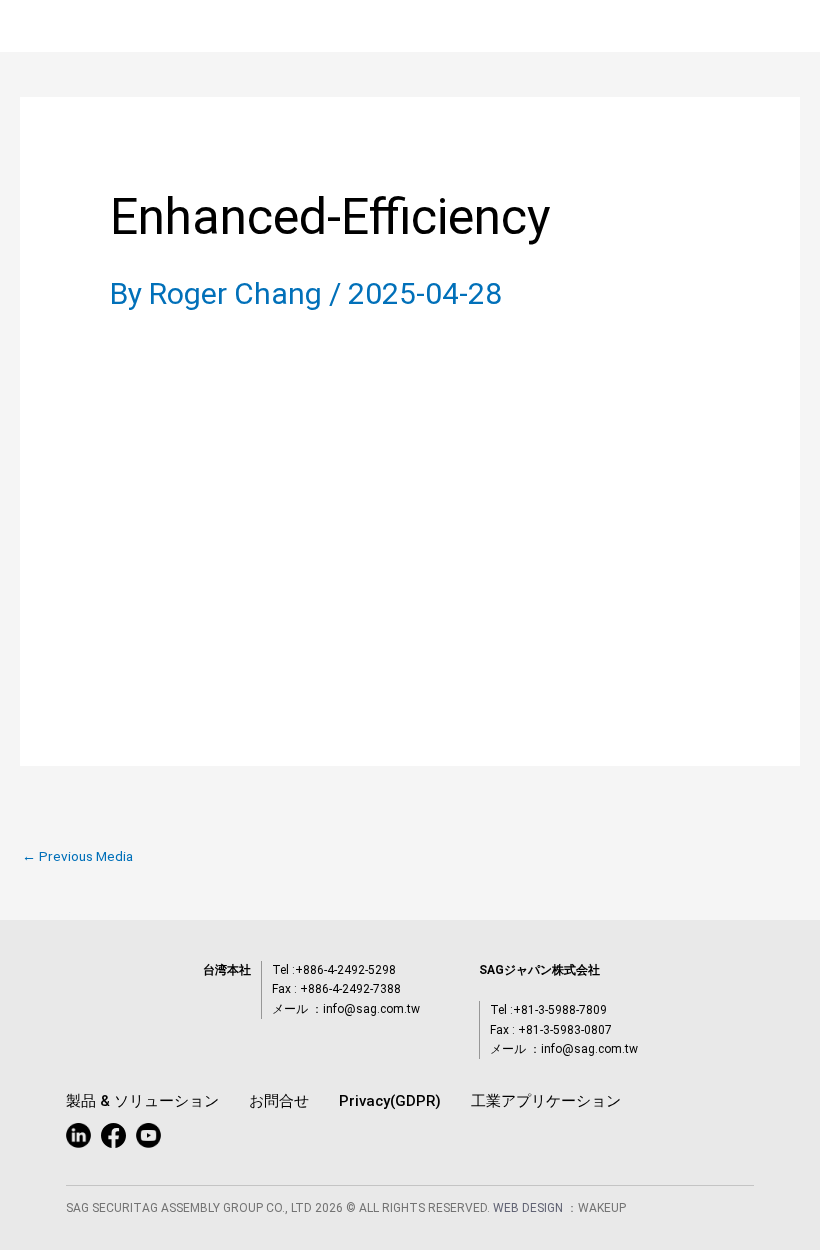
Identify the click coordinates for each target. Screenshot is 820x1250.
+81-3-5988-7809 (560, 1010)
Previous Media (77, 857)
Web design (529, 1208)
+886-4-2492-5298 (345, 970)
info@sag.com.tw (371, 1009)
